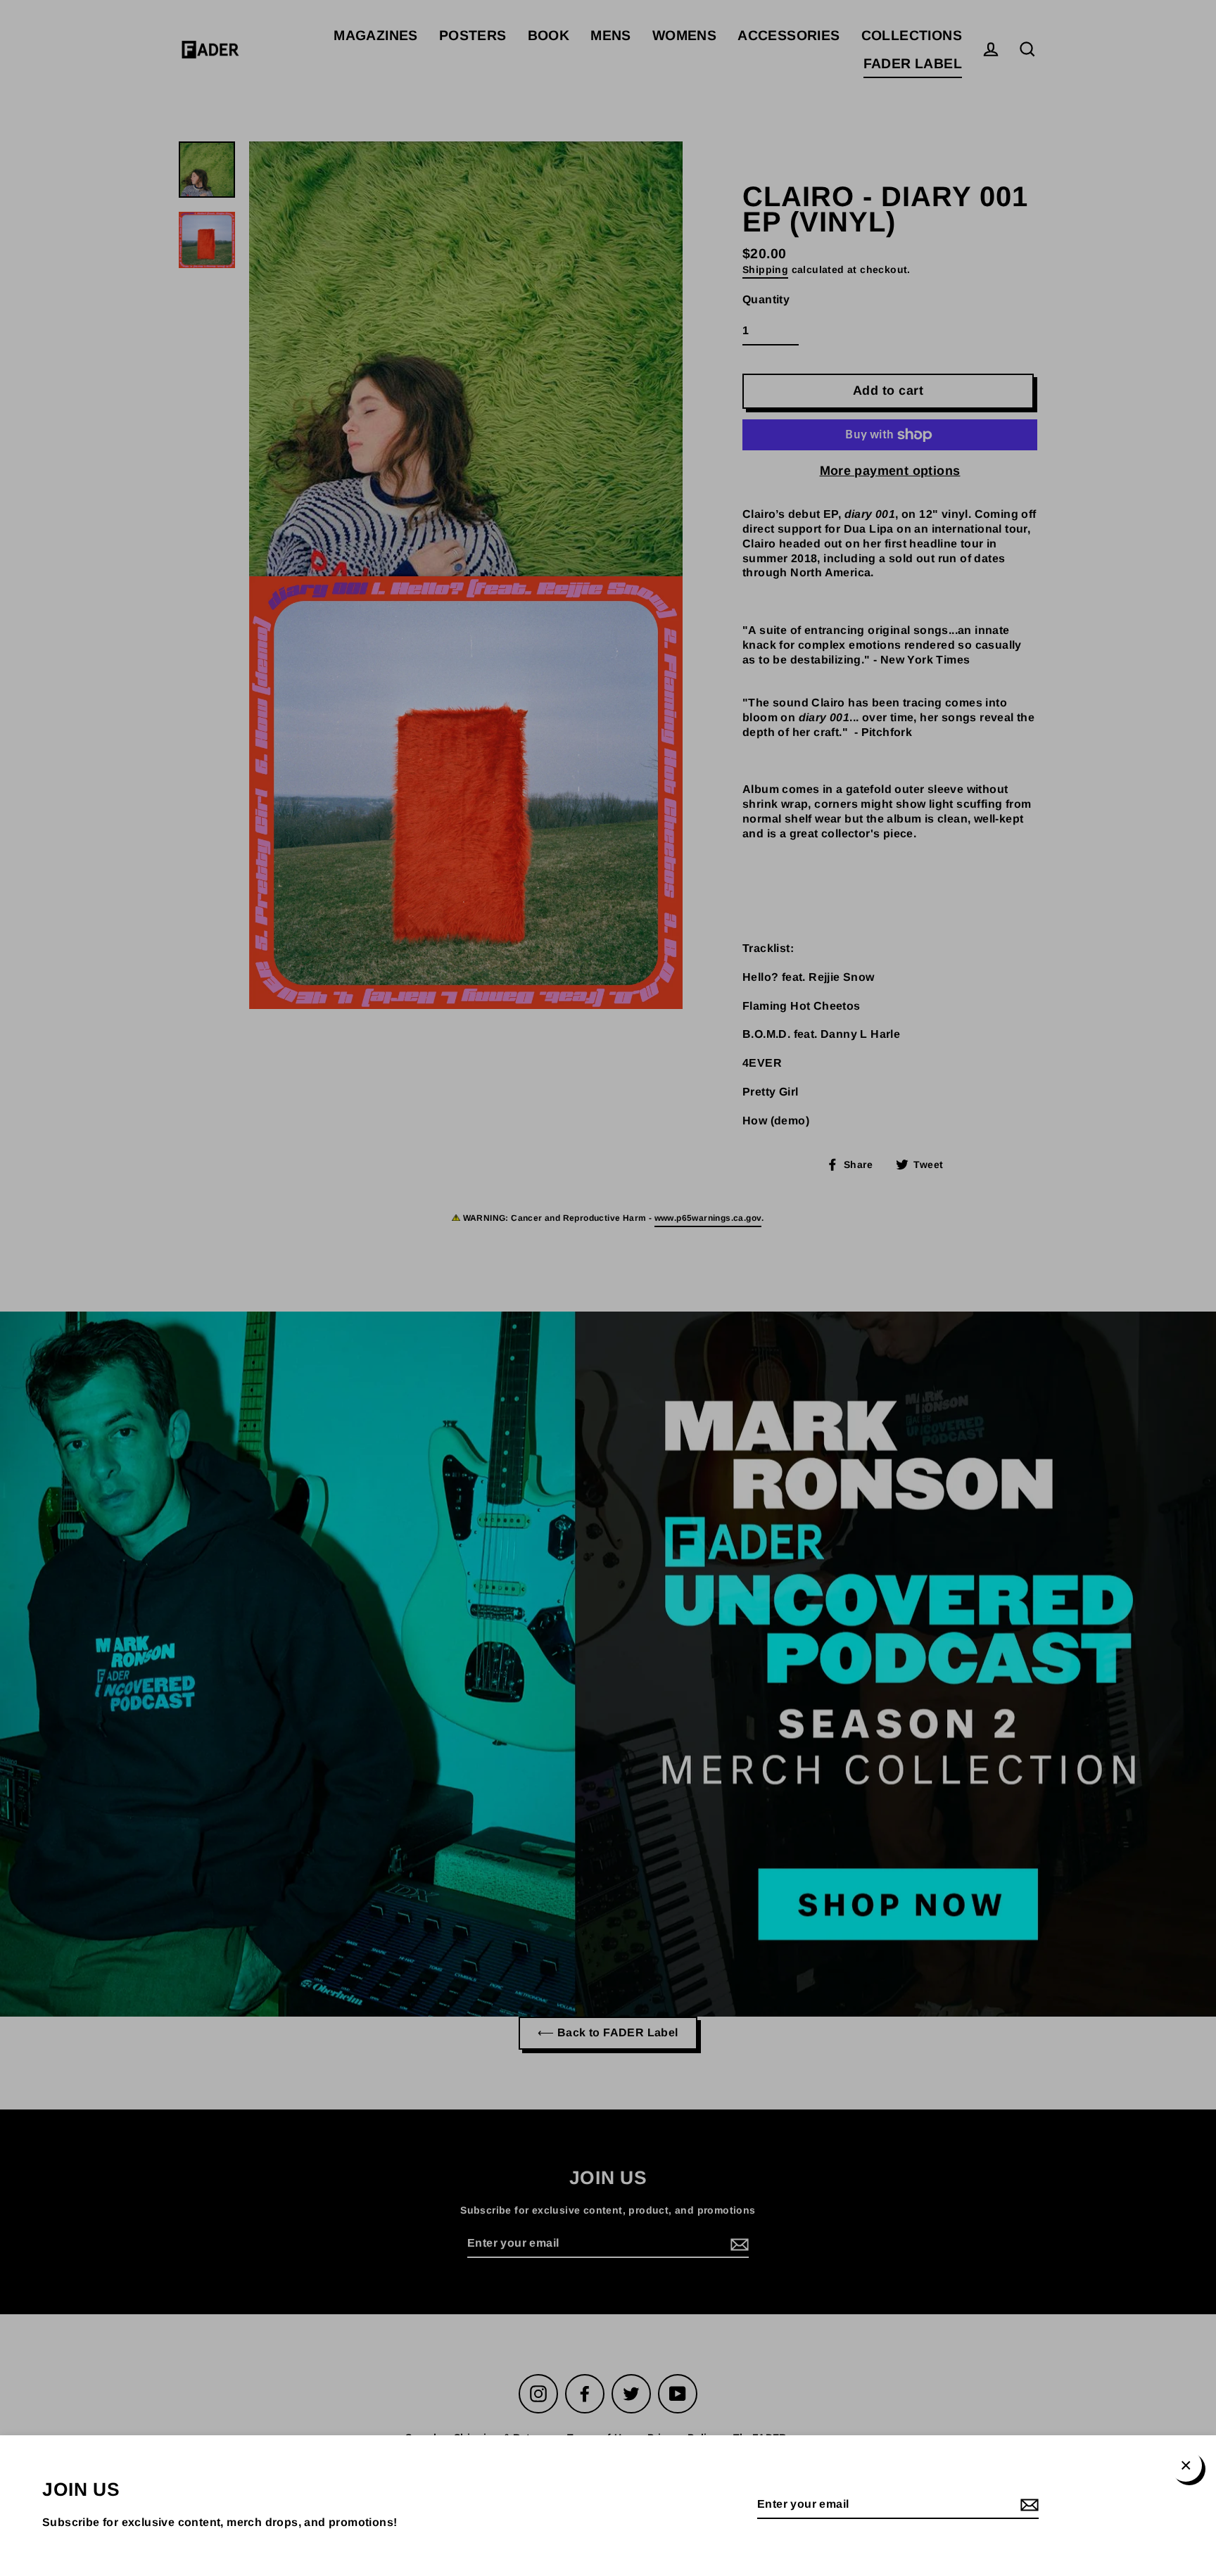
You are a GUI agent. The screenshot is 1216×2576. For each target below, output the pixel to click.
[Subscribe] (1027, 2505)
